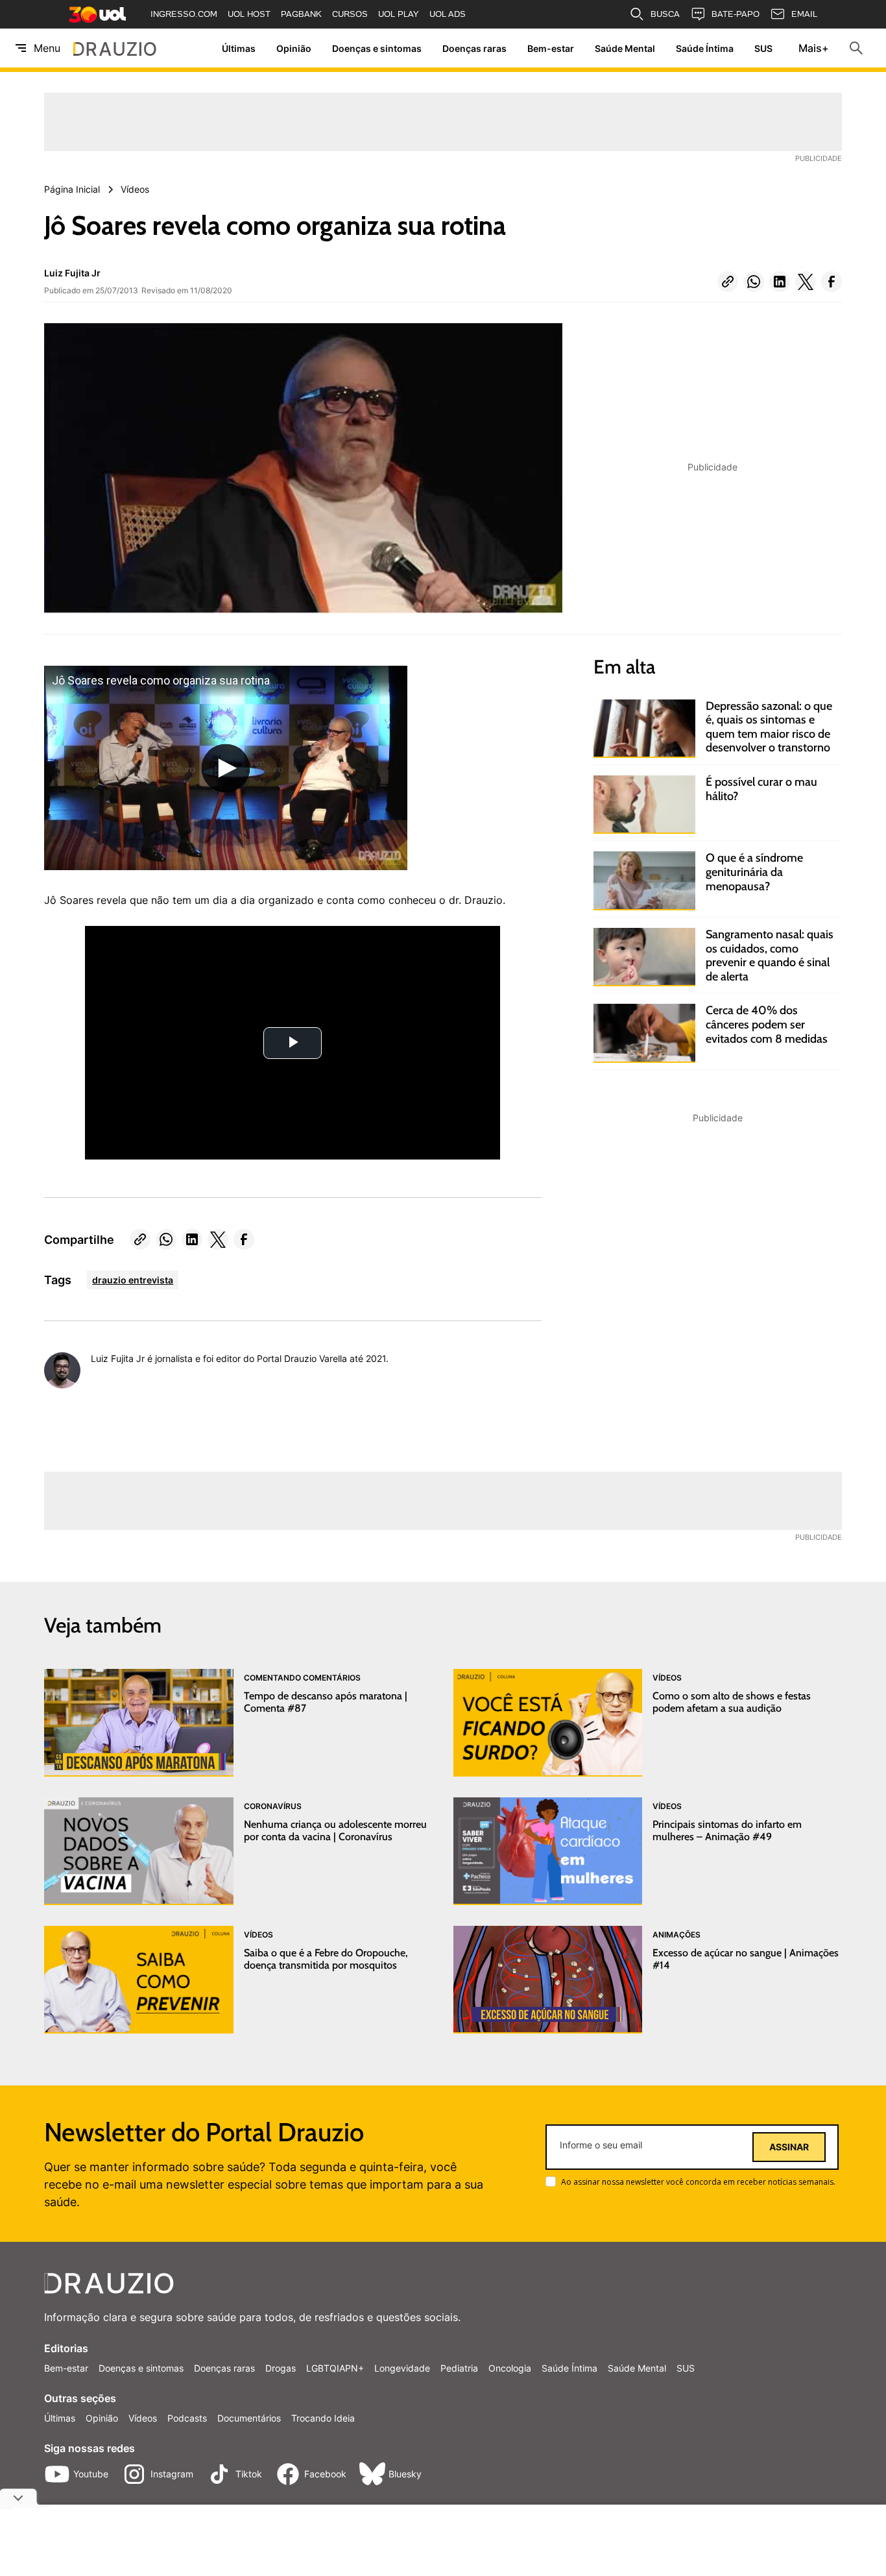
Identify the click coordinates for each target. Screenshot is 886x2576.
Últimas (239, 48)
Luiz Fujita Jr (72, 273)
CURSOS (350, 14)
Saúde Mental (625, 48)
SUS (763, 48)
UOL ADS (448, 14)
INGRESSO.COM (184, 14)
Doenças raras (474, 48)
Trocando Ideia (323, 2418)
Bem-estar (551, 48)
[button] (728, 282)
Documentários (249, 2418)
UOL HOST (249, 14)
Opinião (294, 48)
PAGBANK (301, 14)
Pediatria (459, 2368)
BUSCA (665, 14)
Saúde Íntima (705, 48)
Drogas (281, 2368)
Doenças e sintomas (377, 48)
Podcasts (187, 2418)
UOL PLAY (399, 14)
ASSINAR (789, 2147)
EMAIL (804, 14)
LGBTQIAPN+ (335, 2368)
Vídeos (143, 2418)
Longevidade (402, 2368)
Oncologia (510, 2368)
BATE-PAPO (736, 14)
